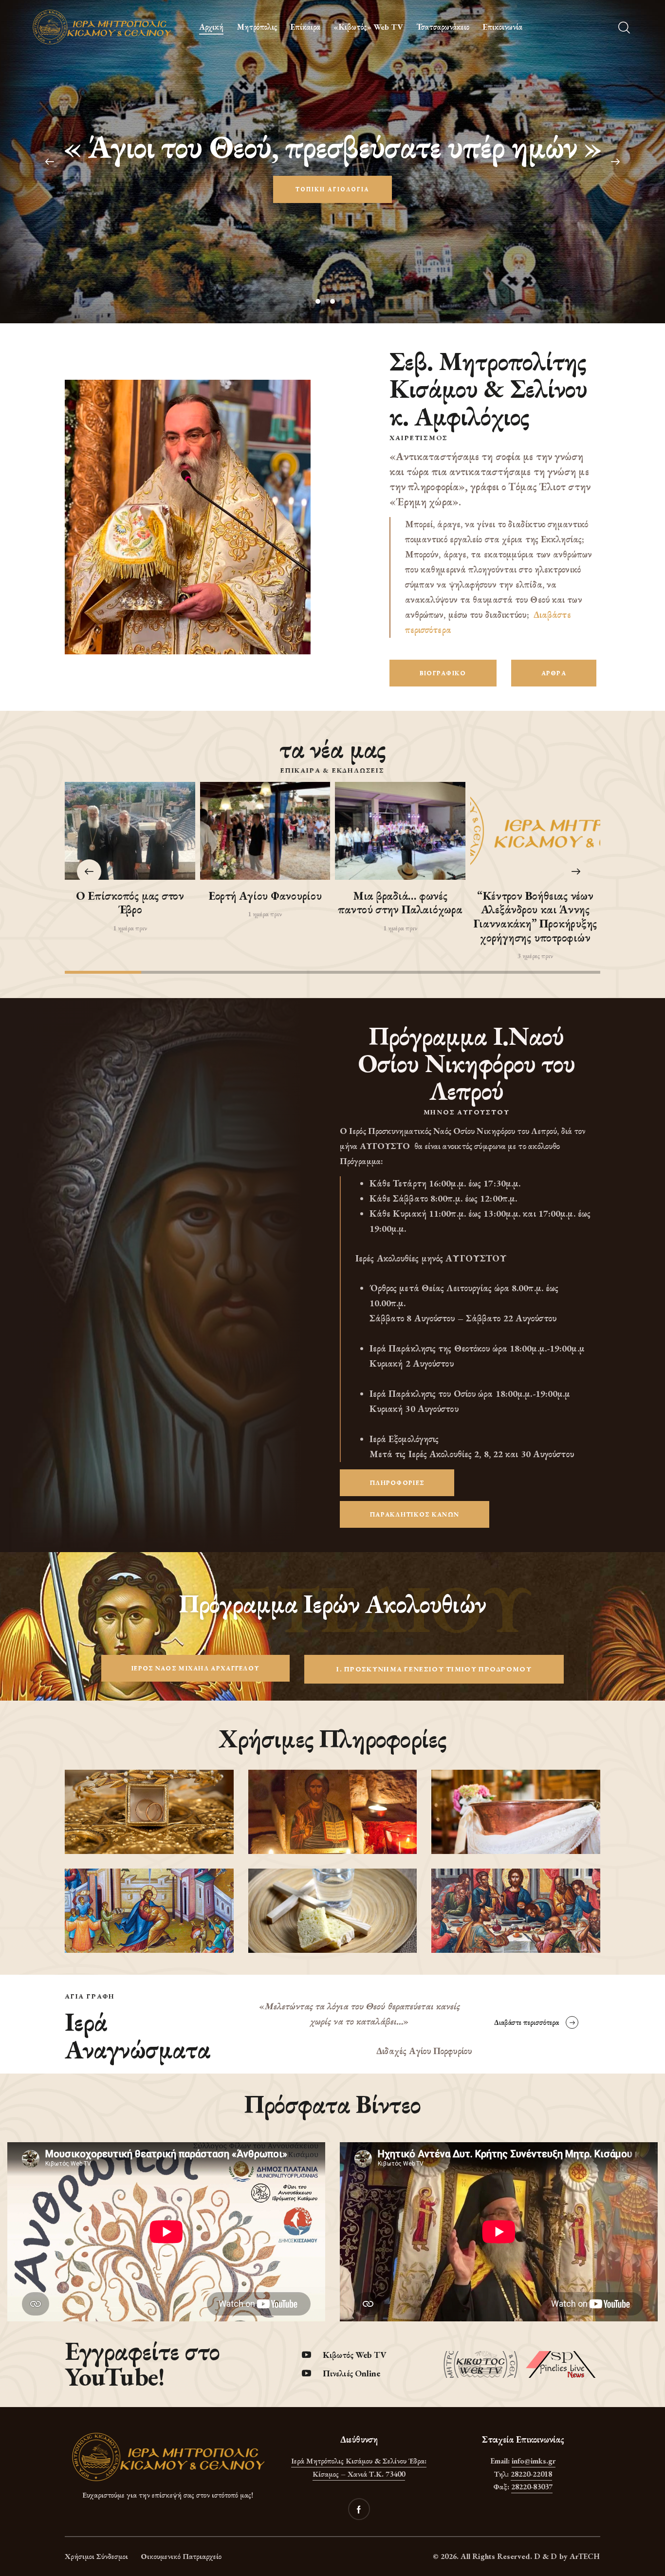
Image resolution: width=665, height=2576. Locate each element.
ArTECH (585, 2556)
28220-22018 (531, 2474)
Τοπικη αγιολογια (332, 189)
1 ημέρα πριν (130, 928)
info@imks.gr (534, 2461)
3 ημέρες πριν (535, 956)
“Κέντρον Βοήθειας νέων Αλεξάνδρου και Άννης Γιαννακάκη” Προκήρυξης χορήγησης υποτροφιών (535, 917)
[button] (576, 871)
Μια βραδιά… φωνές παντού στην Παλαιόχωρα (400, 903)
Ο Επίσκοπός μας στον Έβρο (130, 903)
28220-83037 (532, 2487)
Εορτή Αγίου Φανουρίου (265, 896)
